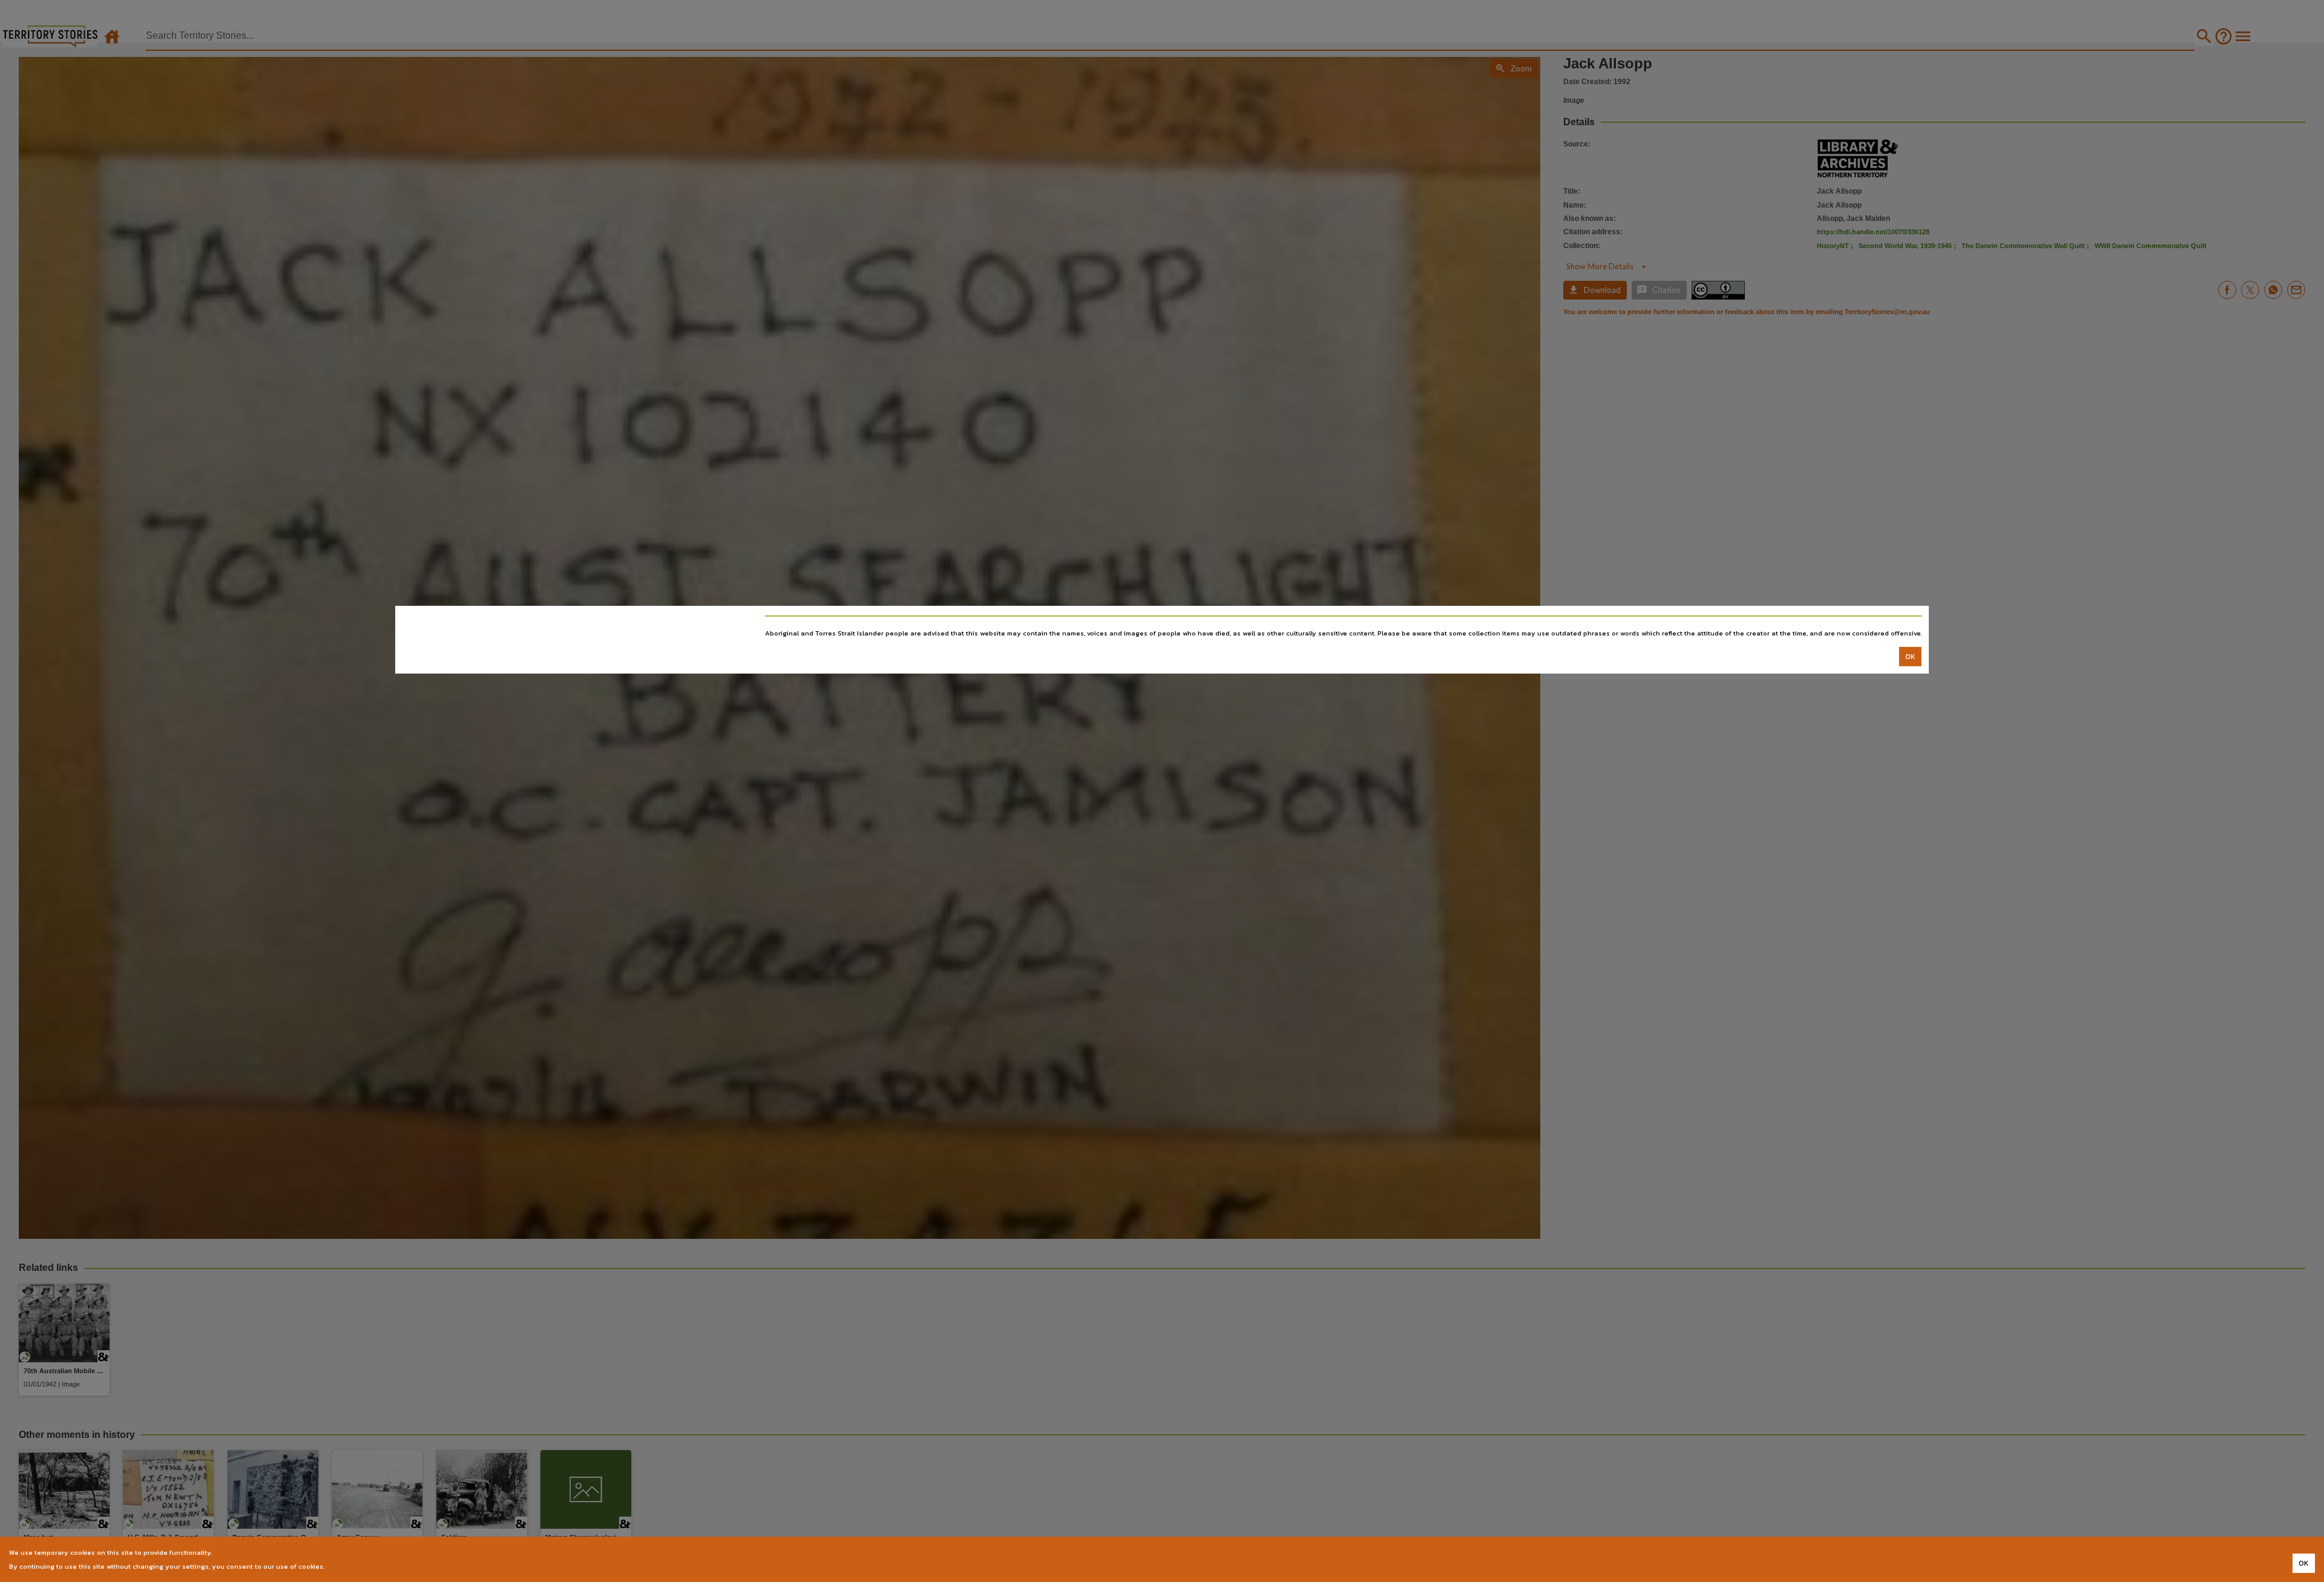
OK (1910, 657)
